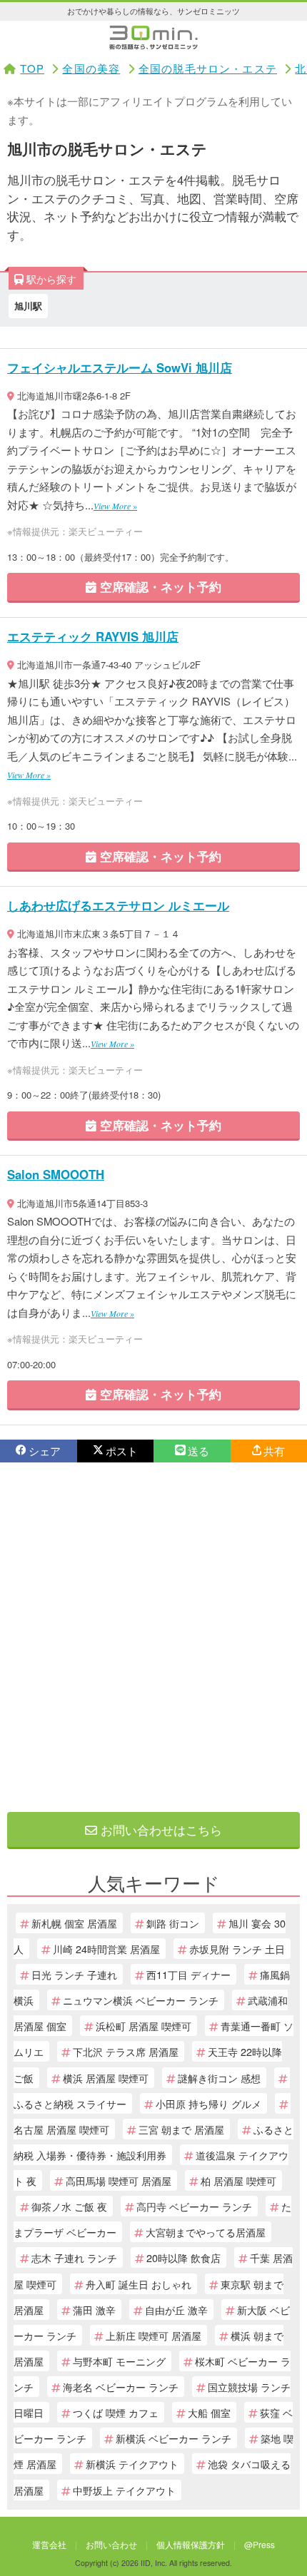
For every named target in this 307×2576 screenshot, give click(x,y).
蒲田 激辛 (94, 2310)
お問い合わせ (111, 2544)
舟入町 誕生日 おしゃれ (139, 2284)
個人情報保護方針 (191, 2544)
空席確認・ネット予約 (159, 586)
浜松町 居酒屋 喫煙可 (144, 2026)
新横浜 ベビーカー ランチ (173, 2438)
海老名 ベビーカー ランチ (121, 2387)
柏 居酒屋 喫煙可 (238, 2180)
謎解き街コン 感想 (219, 2078)
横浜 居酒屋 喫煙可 (106, 2078)
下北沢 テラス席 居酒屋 (126, 2051)
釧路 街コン (173, 1923)
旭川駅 (28, 306)
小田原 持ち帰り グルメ (208, 2103)
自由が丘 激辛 (176, 2310)
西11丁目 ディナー (188, 1974)
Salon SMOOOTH (56, 1174)
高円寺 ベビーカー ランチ (194, 2206)
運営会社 (49, 2544)
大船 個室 (209, 2412)
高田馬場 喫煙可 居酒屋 (119, 2180)
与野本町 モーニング (119, 2361)
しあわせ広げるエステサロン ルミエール (118, 905)
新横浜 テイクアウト (132, 2464)
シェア (45, 1451)
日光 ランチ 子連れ (74, 1974)
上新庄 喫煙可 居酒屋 (153, 2335)
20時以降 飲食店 (183, 2257)
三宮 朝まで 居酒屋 (181, 2129)
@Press (260, 2544)
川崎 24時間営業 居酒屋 (106, 1949)
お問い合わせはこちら (160, 1829)
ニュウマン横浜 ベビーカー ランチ (141, 2000)
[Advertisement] (153, 1637)
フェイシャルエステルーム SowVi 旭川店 (120, 367)
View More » (115, 506)
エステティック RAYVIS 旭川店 (93, 636)
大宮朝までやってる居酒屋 (206, 2232)
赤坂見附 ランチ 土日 (237, 1949)
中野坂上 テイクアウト (124, 2490)
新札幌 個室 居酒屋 (74, 1923)
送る (198, 1451)
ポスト (122, 1451)
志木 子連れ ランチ (74, 2257)
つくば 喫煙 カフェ (116, 2412)
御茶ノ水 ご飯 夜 (69, 2206)
